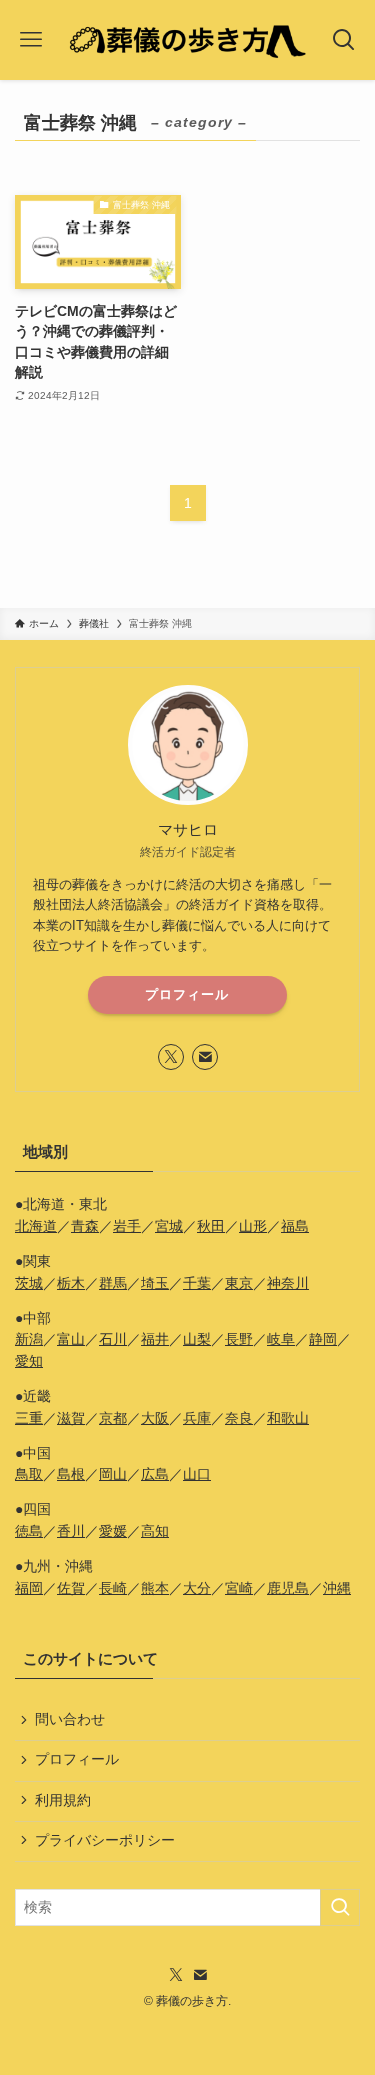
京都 (113, 1418)
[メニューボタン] (31, 40)
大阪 (155, 1418)
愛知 (29, 1361)
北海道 (36, 1226)
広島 (155, 1474)
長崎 (113, 1588)
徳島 (29, 1531)
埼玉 (155, 1283)
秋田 (211, 1226)
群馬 (113, 1283)
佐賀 (71, 1588)
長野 (239, 1339)
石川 (113, 1339)
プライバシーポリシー (105, 1840)
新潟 (29, 1339)
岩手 (127, 1226)
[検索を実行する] (340, 1907)
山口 (197, 1474)
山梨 (197, 1339)
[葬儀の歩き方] (187, 40)
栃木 (71, 1283)
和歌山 (288, 1418)
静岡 (323, 1339)
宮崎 (239, 1588)
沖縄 (337, 1588)
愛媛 (113, 1531)
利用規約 (63, 1800)
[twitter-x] (171, 1057)
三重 (29, 1418)
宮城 (169, 1226)
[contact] (205, 1057)
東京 (239, 1283)
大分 (197, 1588)
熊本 (155, 1588)
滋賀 (71, 1418)
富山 (71, 1339)
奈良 (239, 1418)
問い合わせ (70, 1719)
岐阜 (281, 1339)
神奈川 (288, 1283)
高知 (155, 1531)
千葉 (197, 1283)
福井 (155, 1339)
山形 (253, 1226)
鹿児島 (288, 1588)
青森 (85, 1226)
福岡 (29, 1588)
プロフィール (187, 994)
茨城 (29, 1283)
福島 (295, 1226)
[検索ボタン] (344, 40)
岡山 (113, 1474)
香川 (71, 1531)
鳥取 (29, 1474)
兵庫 (197, 1418)
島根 (71, 1474)
